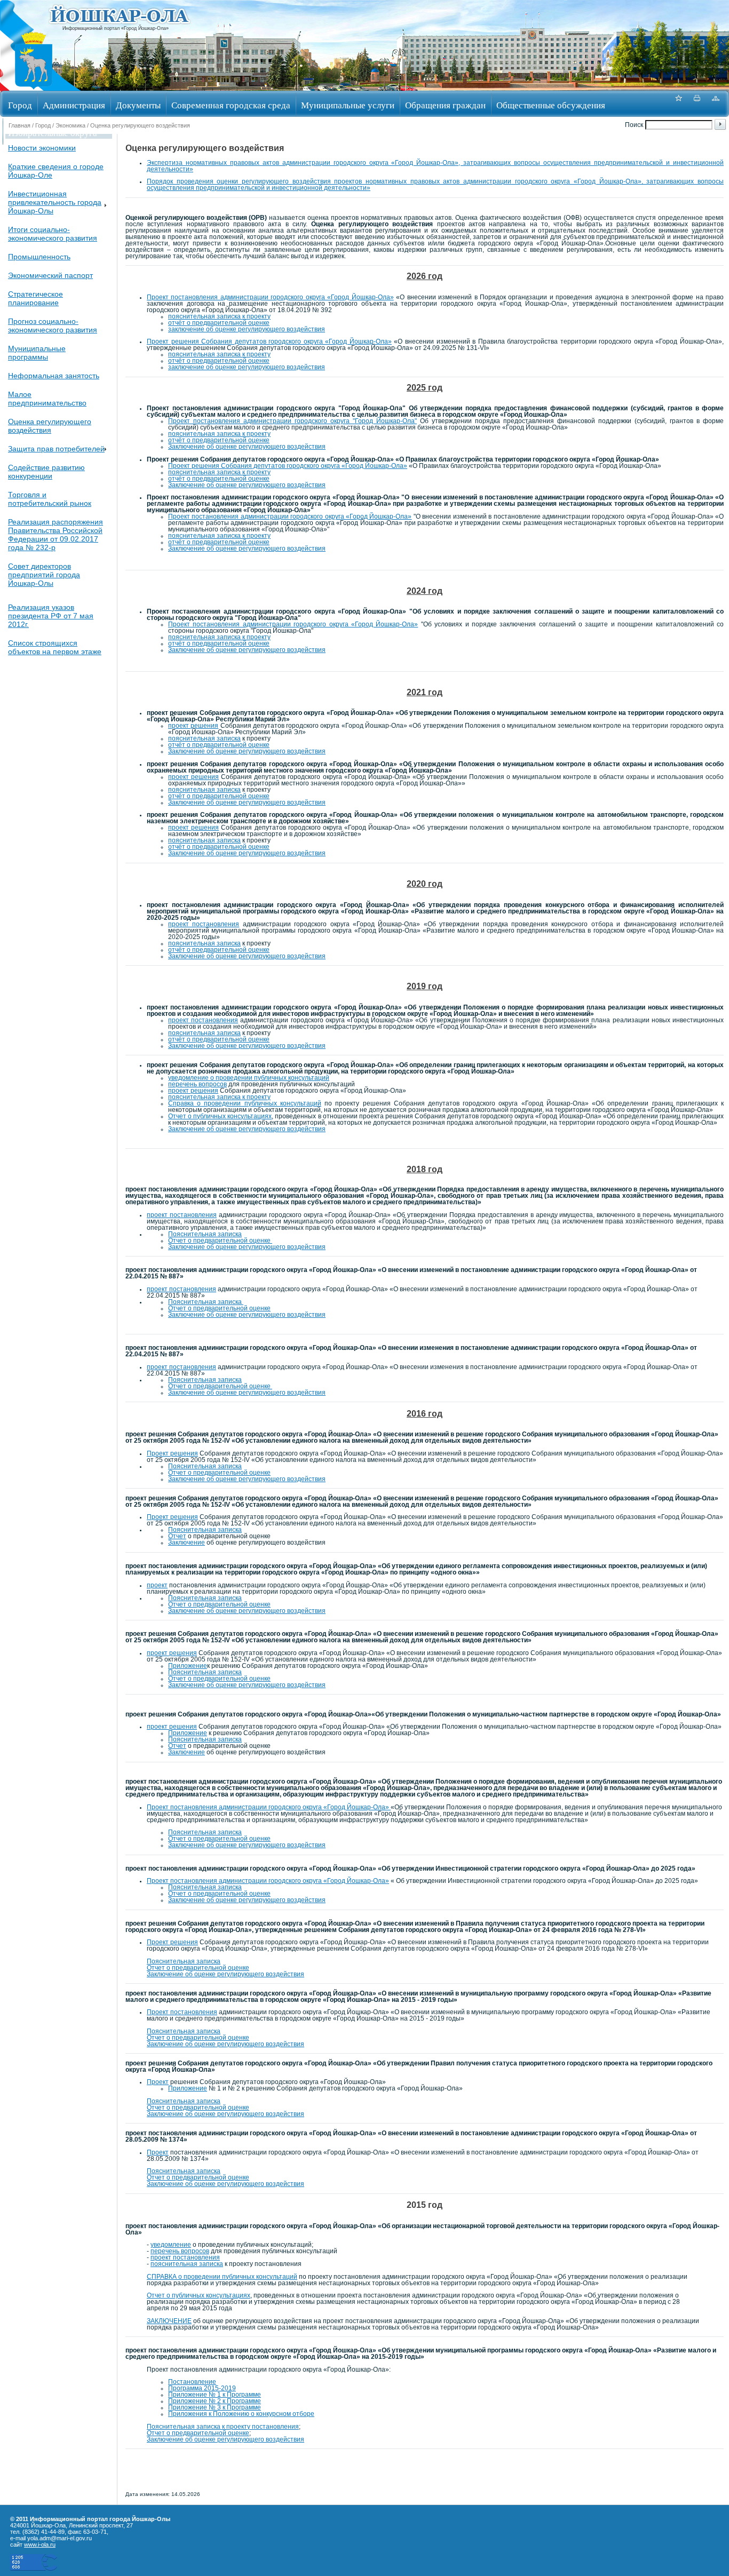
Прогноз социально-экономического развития (53, 325)
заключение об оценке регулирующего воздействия (247, 329)
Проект (158, 2082)
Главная (19, 125)
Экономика (70, 125)
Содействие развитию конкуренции (46, 472)
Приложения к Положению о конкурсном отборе (241, 2414)
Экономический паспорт (50, 275)
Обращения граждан (445, 105)
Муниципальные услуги (348, 105)
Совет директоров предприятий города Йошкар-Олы (44, 575)
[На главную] (34, 87)
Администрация (74, 105)
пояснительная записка (204, 738)
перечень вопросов (197, 1084)
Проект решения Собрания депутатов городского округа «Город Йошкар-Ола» (269, 341)
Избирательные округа (53, 133)
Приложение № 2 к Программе (215, 2401)
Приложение (188, 1666)
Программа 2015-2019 (202, 2388)
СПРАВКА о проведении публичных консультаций (222, 2277)
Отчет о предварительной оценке (220, 1241)
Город (20, 105)
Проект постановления (182, 2012)
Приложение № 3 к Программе (215, 2407)
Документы (138, 105)
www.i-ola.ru (40, 2545)
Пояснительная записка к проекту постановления (223, 2427)
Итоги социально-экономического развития (53, 234)
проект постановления (204, 924)
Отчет (177, 1536)
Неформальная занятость (54, 376)
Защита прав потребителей (56, 449)
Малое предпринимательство (47, 399)
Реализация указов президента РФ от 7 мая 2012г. (51, 616)
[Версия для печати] (697, 104)
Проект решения (172, 1453)
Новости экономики (42, 148)
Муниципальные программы (37, 353)
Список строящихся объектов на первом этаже (55, 647)
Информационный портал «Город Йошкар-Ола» (116, 28)
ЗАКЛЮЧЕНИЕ (169, 2321)
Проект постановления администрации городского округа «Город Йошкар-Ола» (270, 297)
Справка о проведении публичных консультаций (245, 1103)
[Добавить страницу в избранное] (678, 104)
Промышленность (39, 257)
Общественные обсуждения (551, 105)
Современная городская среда (231, 105)
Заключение (187, 1543)
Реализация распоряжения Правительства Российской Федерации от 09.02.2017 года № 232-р (56, 535)
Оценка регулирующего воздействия (50, 426)
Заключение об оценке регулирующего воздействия (247, 447)
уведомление (171, 2245)
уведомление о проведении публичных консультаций (249, 1078)
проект (157, 1585)
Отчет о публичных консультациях (220, 1116)
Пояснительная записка (205, 1234)
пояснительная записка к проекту (219, 316)
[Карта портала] (716, 104)
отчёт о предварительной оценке (219, 323)
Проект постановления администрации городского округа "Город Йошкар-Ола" (292, 421)
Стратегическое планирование (35, 298)
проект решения (193, 726)
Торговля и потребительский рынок (50, 499)
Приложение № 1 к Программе (215, 2395)
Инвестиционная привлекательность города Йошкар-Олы (55, 202)
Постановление (192, 2382)
